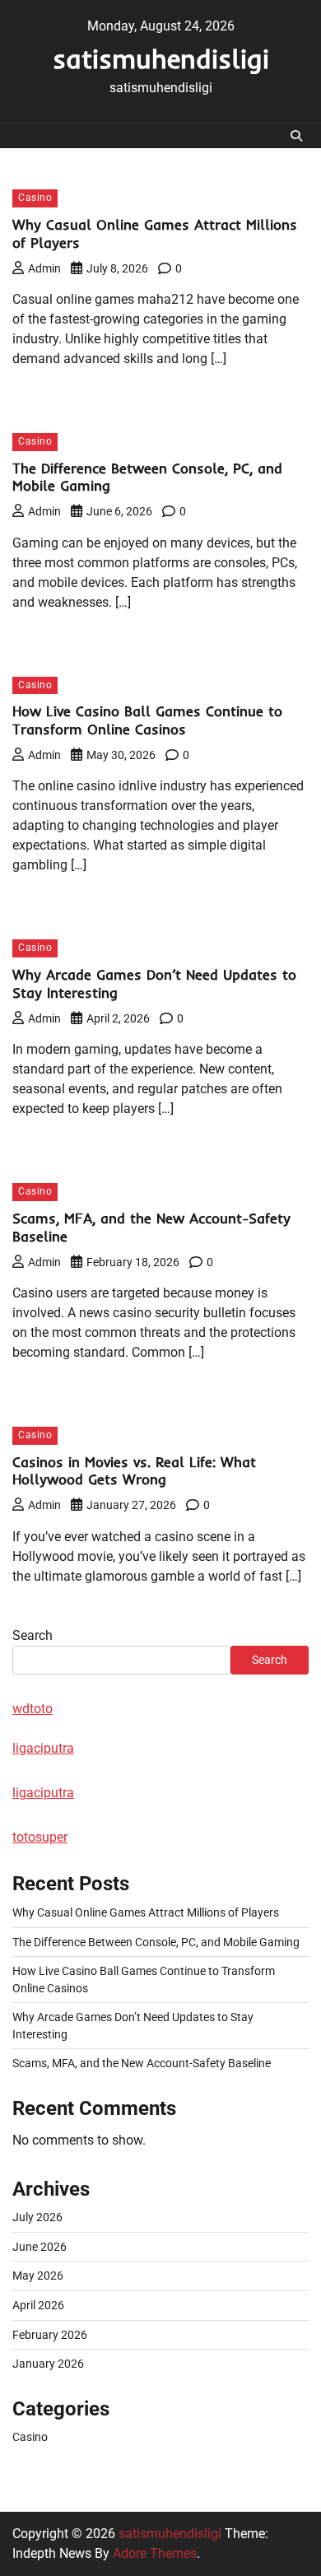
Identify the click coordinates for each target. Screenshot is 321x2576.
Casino (35, 198)
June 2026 (40, 2247)
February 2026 (50, 2335)
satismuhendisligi (161, 58)
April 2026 (38, 2305)
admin (44, 268)
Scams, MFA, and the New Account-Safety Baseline (142, 2063)
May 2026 (38, 2276)
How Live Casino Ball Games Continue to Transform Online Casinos (147, 720)
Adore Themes (155, 2553)
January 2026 (48, 2364)
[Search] (296, 136)
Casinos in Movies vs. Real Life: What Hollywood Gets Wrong (134, 1471)
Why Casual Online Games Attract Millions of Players (146, 1912)
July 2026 (37, 2217)
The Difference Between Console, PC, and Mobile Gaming (156, 1942)
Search (33, 1635)
